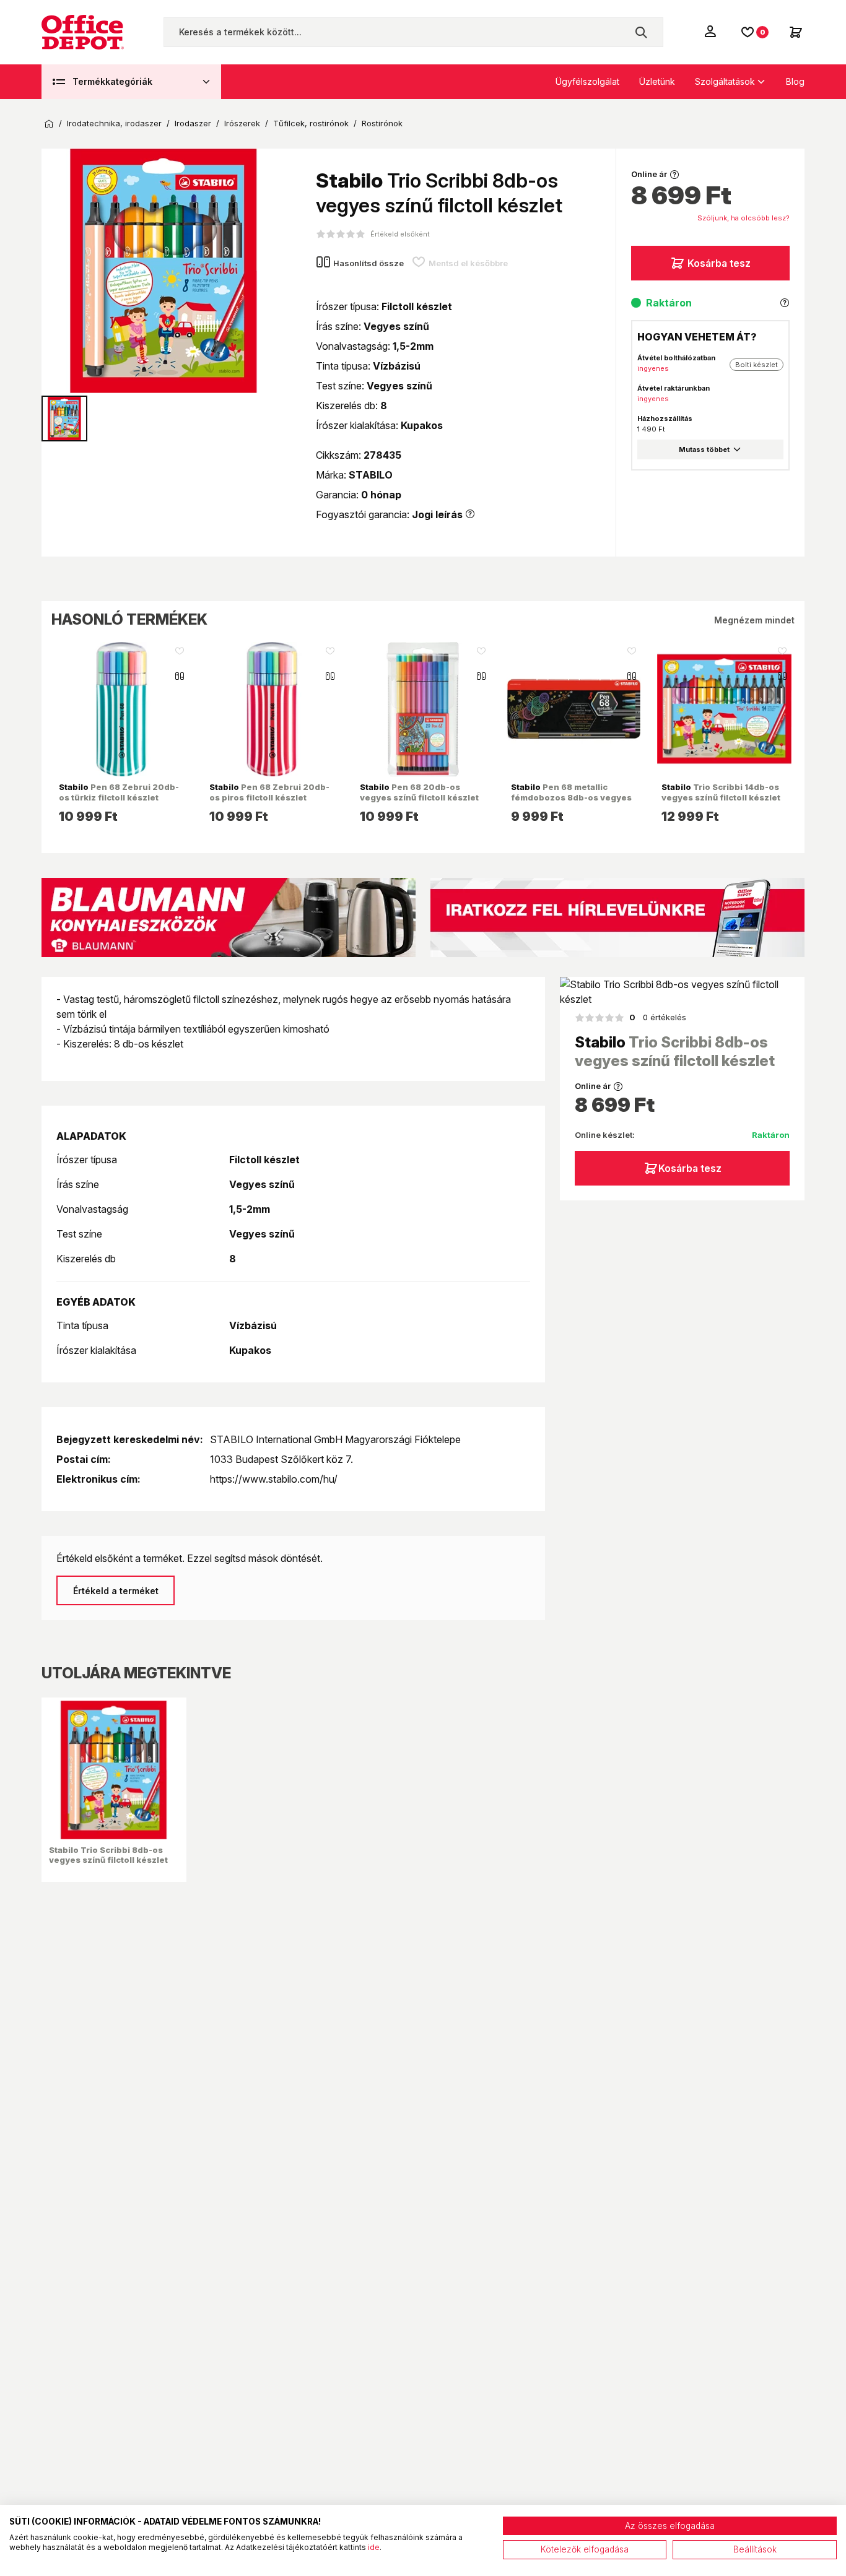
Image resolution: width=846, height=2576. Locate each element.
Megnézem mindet (754, 620)
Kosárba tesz (719, 263)
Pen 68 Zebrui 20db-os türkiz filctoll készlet (119, 792)
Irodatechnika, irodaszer (114, 124)
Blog (795, 81)
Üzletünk (657, 81)
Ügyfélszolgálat (587, 81)
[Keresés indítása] (641, 32)
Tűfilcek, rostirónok (311, 124)
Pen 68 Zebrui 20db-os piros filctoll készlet (269, 792)
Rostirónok (382, 124)
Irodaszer (193, 124)
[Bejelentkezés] (712, 31)
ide (374, 2547)
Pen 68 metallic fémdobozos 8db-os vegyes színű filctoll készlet (571, 797)
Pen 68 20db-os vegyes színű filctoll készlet (419, 792)
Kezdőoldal (49, 124)
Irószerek (242, 124)
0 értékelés (658, 1017)
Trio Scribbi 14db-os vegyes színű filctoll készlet (721, 792)
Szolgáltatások (725, 81)
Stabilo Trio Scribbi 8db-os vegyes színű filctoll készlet (108, 1855)
